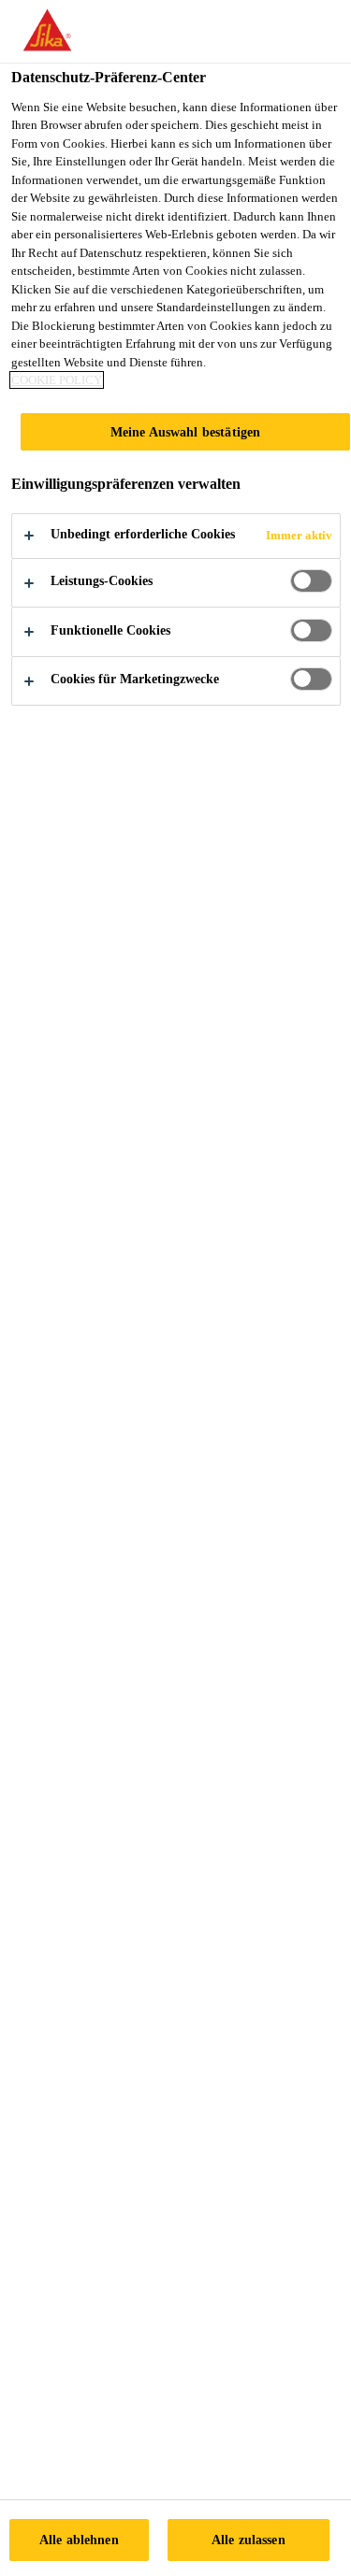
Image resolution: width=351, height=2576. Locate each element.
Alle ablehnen (79, 2540)
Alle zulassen (249, 2540)
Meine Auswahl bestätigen (185, 432)
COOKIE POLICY (57, 380)
